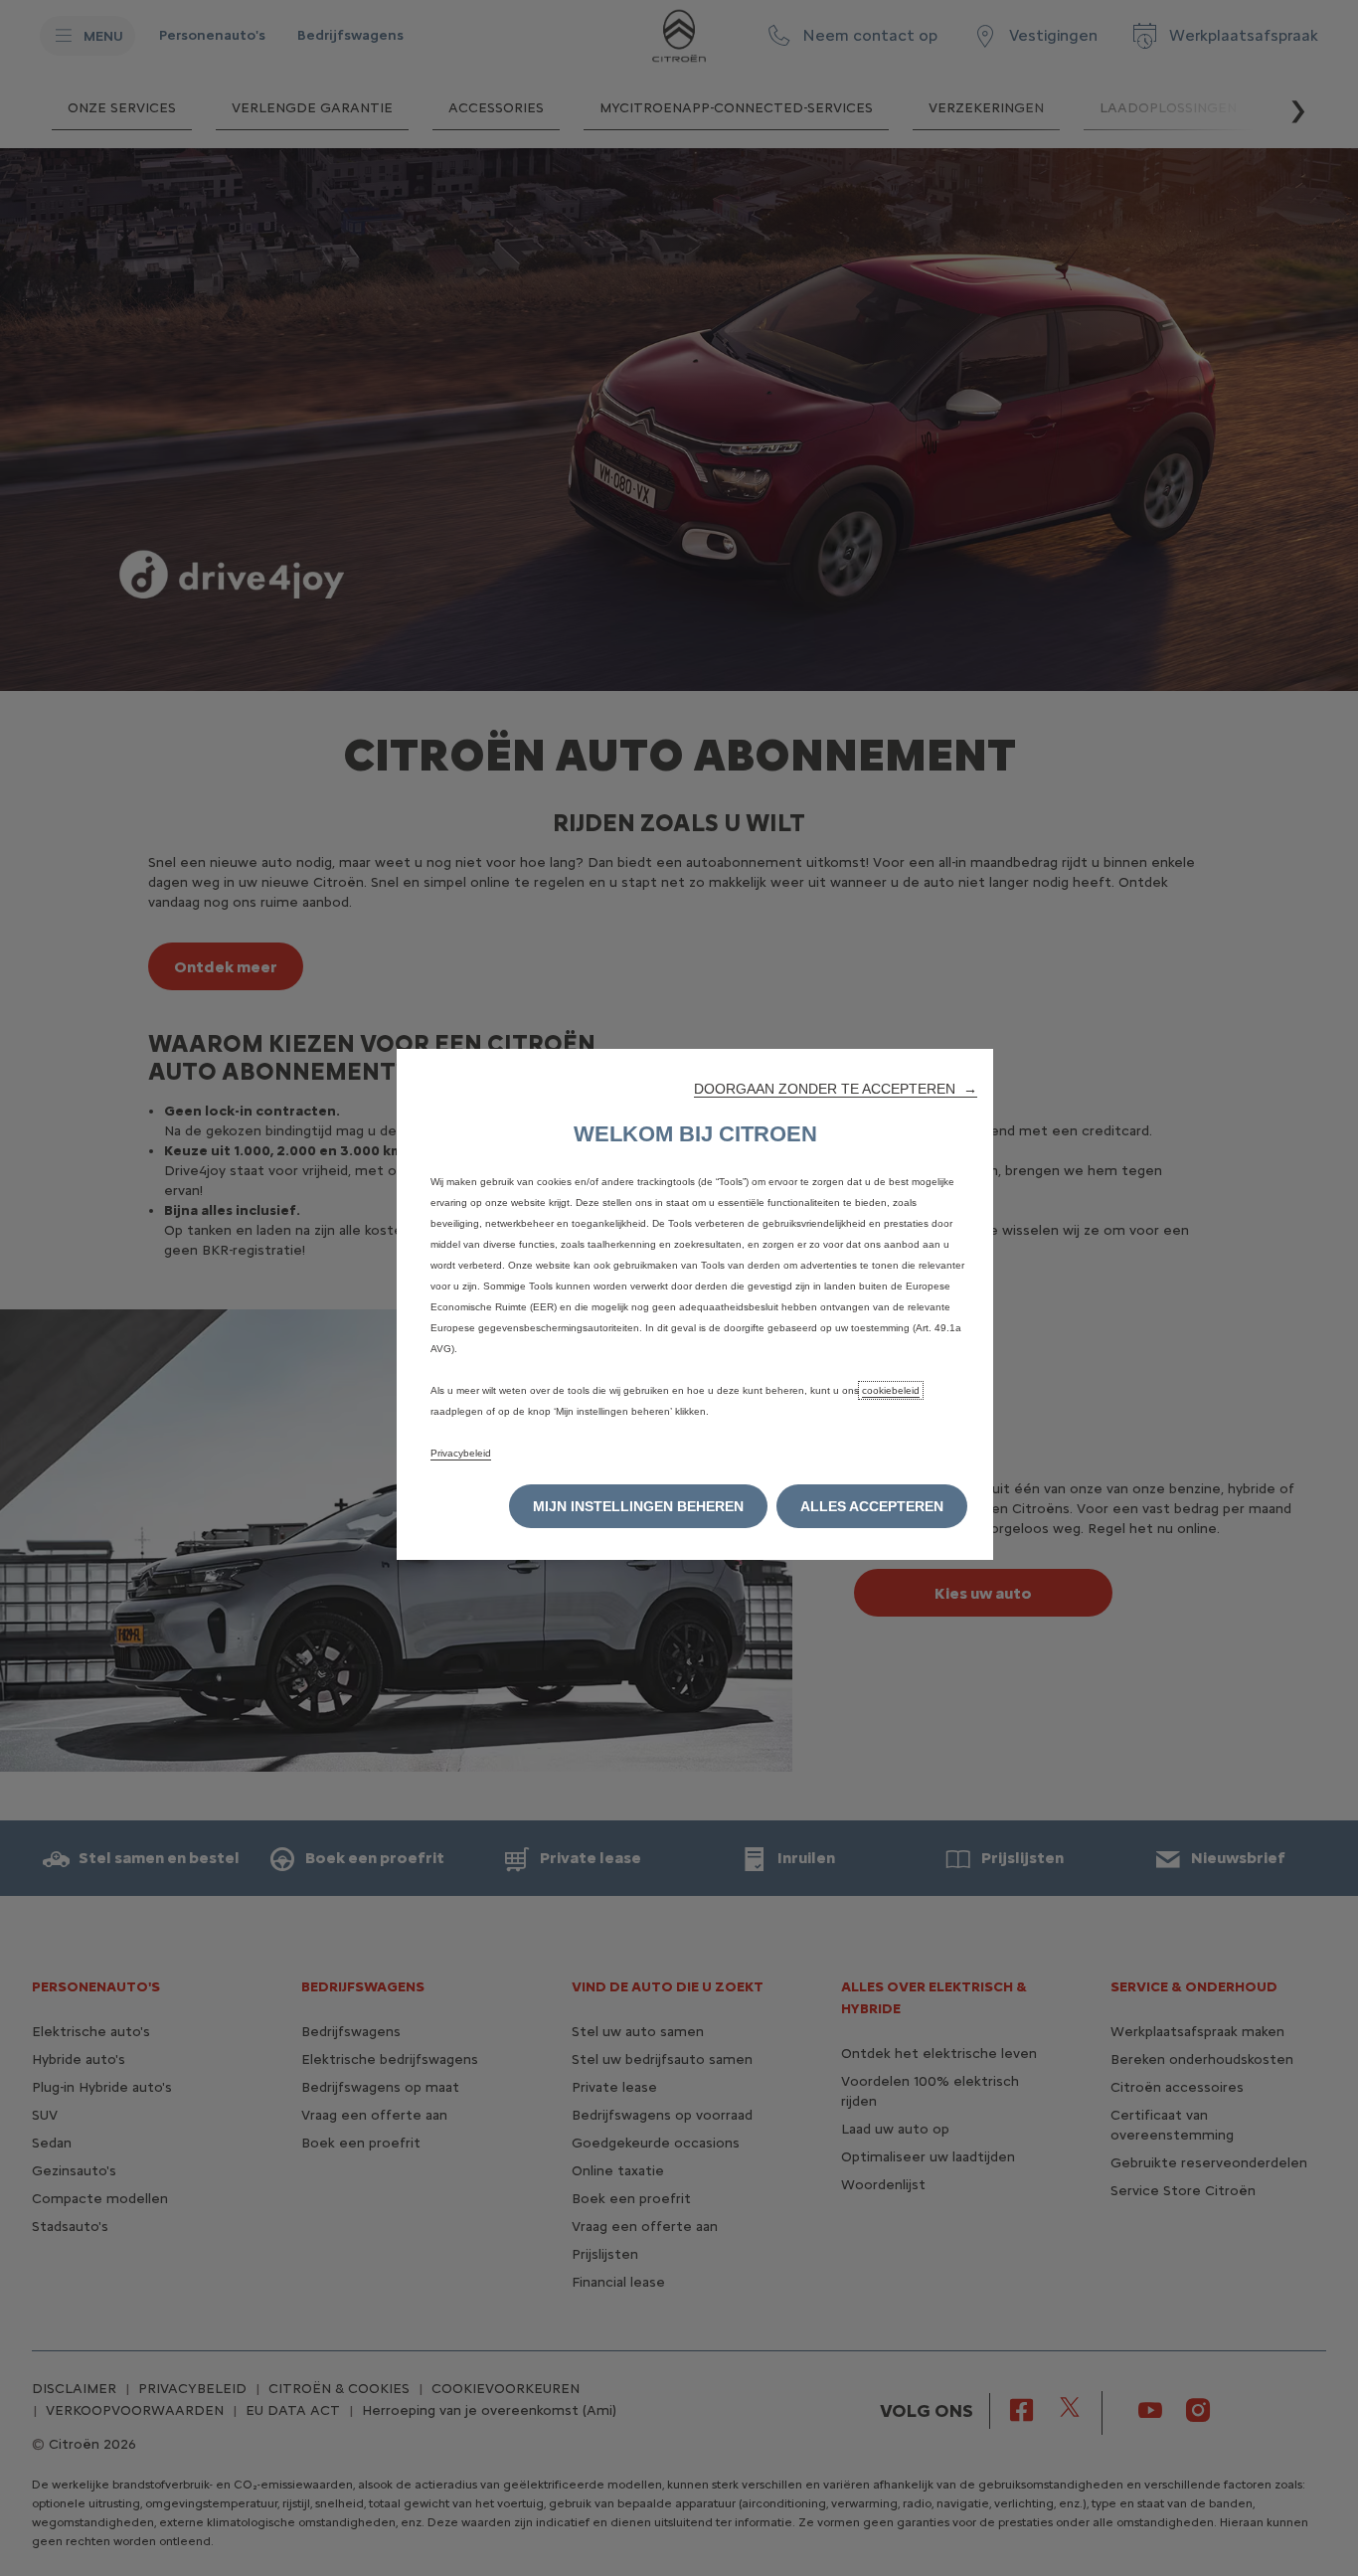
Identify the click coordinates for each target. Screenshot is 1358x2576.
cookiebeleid (891, 1390)
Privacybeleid (461, 1453)
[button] (836, 1089)
